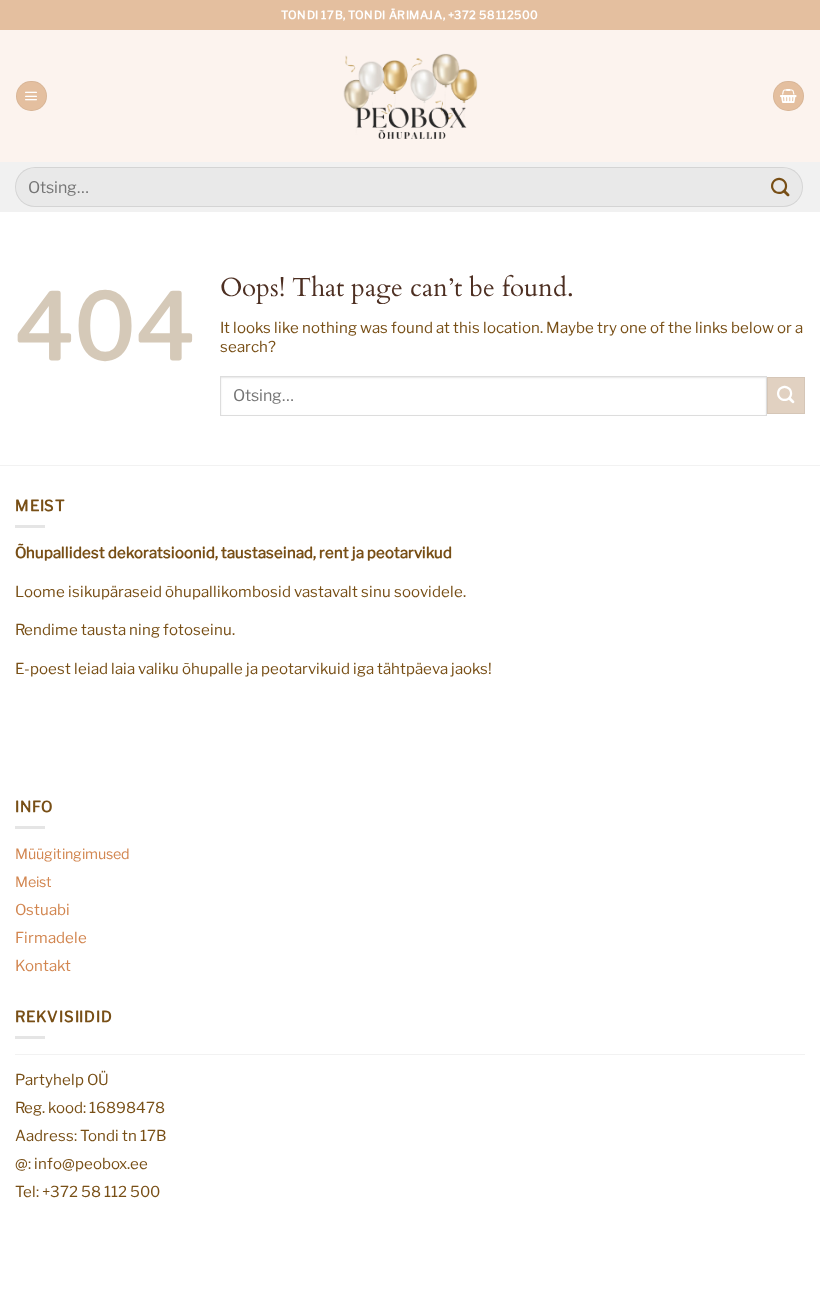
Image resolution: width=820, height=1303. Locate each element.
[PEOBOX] (410, 95)
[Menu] (31, 96)
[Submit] (781, 186)
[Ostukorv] (788, 96)
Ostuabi (42, 909)
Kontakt (43, 965)
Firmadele (51, 937)
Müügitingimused (72, 854)
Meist (33, 882)
